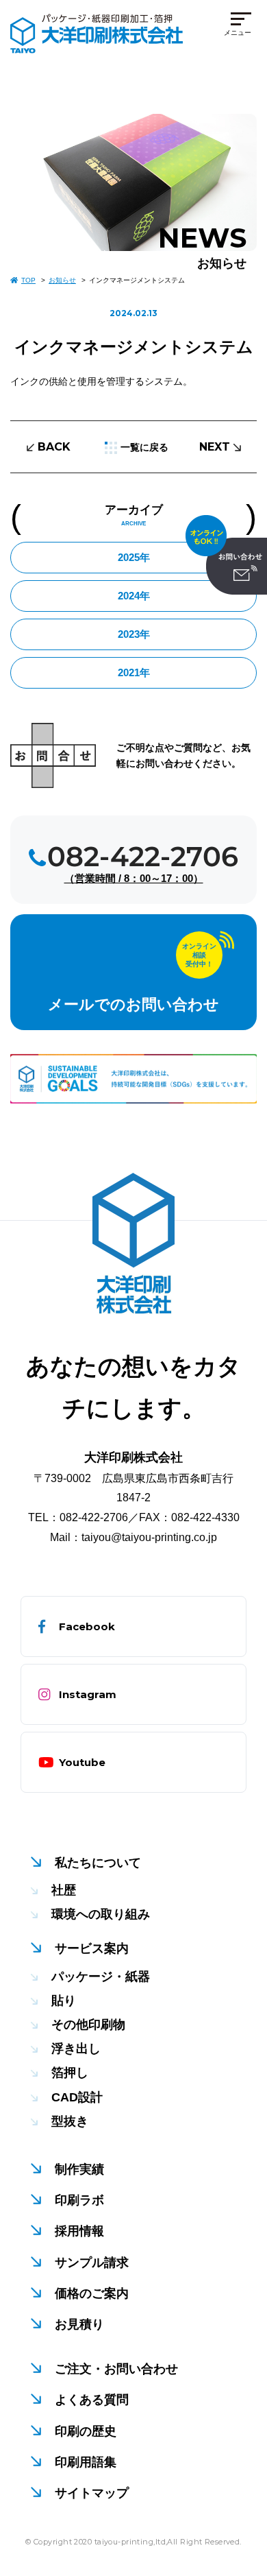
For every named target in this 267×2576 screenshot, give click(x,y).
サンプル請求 (92, 2263)
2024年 (134, 596)
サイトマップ (92, 2493)
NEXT (215, 447)
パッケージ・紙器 (101, 1977)
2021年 (134, 672)
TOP (28, 280)
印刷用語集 (86, 2462)
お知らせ (62, 280)
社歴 (64, 1890)
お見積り (79, 2324)
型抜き (70, 2121)
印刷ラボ (79, 2200)
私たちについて (98, 1863)
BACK (54, 447)
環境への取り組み (101, 1914)
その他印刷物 (88, 2025)
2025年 (134, 557)
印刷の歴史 (86, 2431)
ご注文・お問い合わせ (116, 2369)
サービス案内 (92, 1948)
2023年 (134, 634)
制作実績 (79, 2169)
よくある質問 (92, 2400)
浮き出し (76, 2049)
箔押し (70, 2073)
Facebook (87, 1626)
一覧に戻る (144, 447)
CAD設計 (77, 2097)
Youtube (82, 1762)
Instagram (88, 1694)
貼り (64, 2001)
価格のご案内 (92, 2293)
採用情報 (79, 2231)
